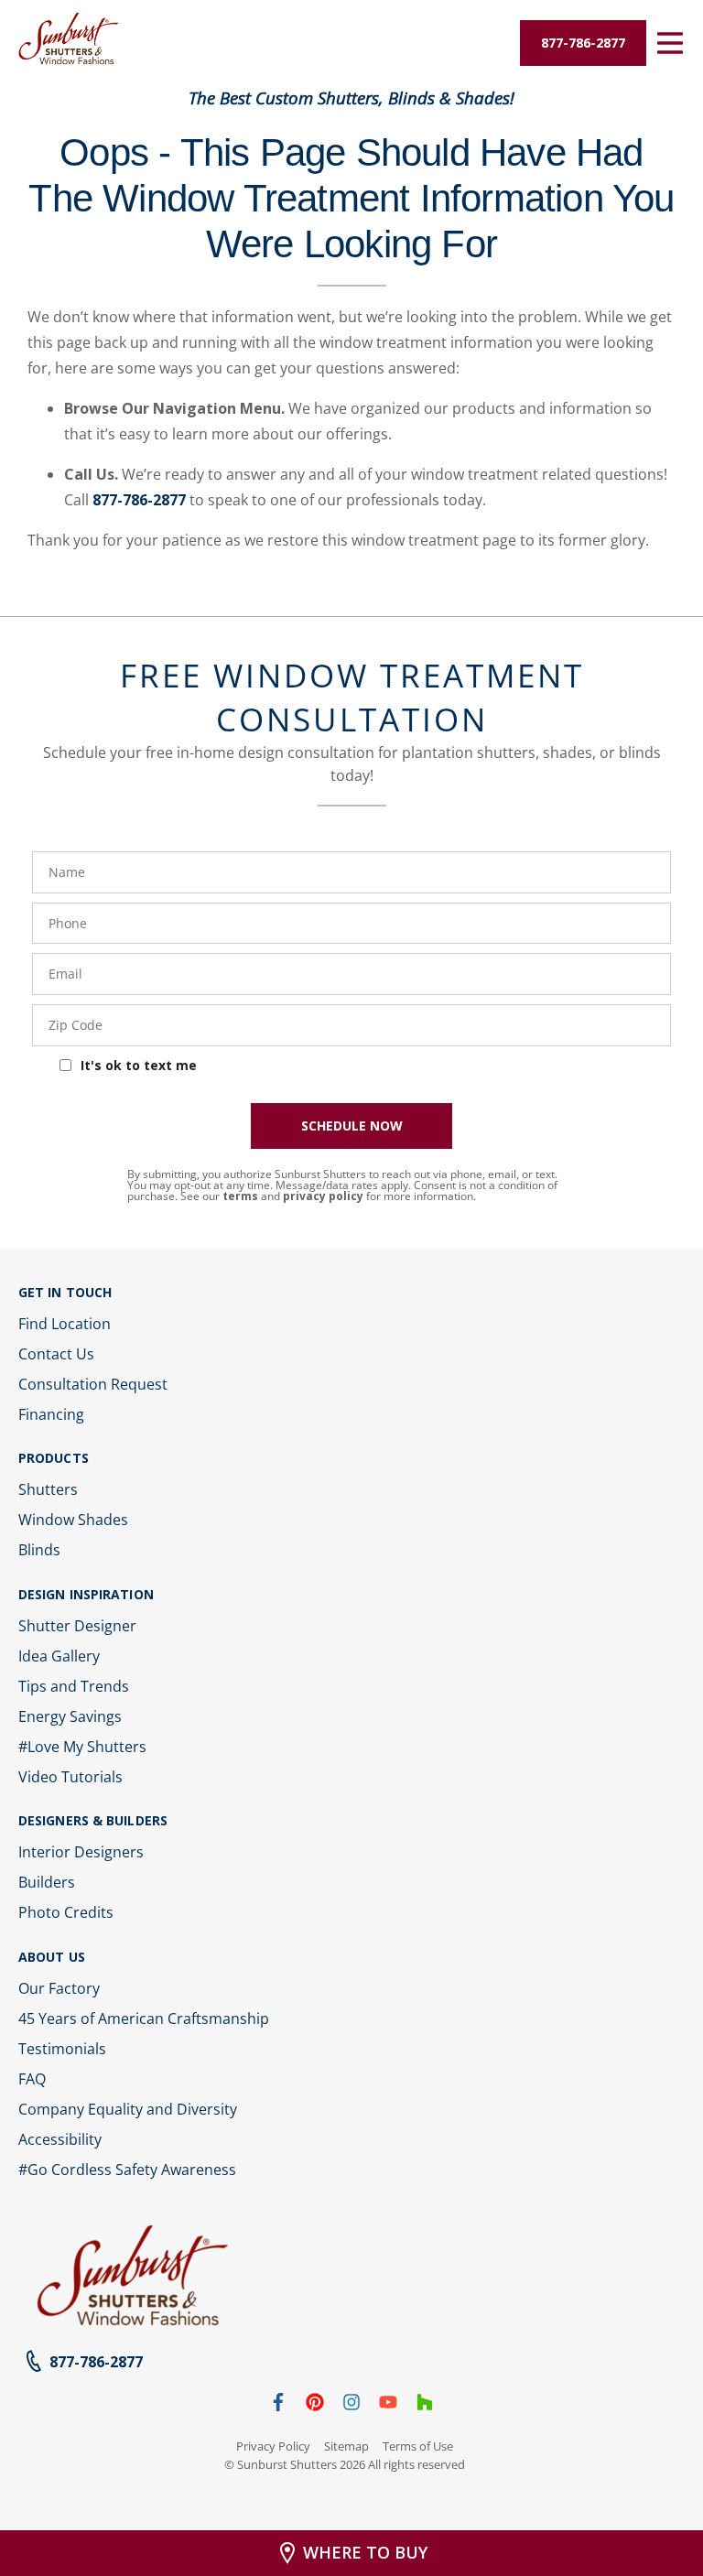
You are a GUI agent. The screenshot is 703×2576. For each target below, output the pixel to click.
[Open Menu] (670, 43)
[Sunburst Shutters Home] (69, 39)
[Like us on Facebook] (278, 2406)
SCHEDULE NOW (352, 1126)
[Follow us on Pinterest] (315, 2406)
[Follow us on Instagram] (351, 2406)
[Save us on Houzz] (425, 2406)
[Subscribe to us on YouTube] (388, 2406)
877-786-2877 (139, 500)
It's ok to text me (139, 1065)
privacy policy (323, 1196)
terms (240, 1196)
